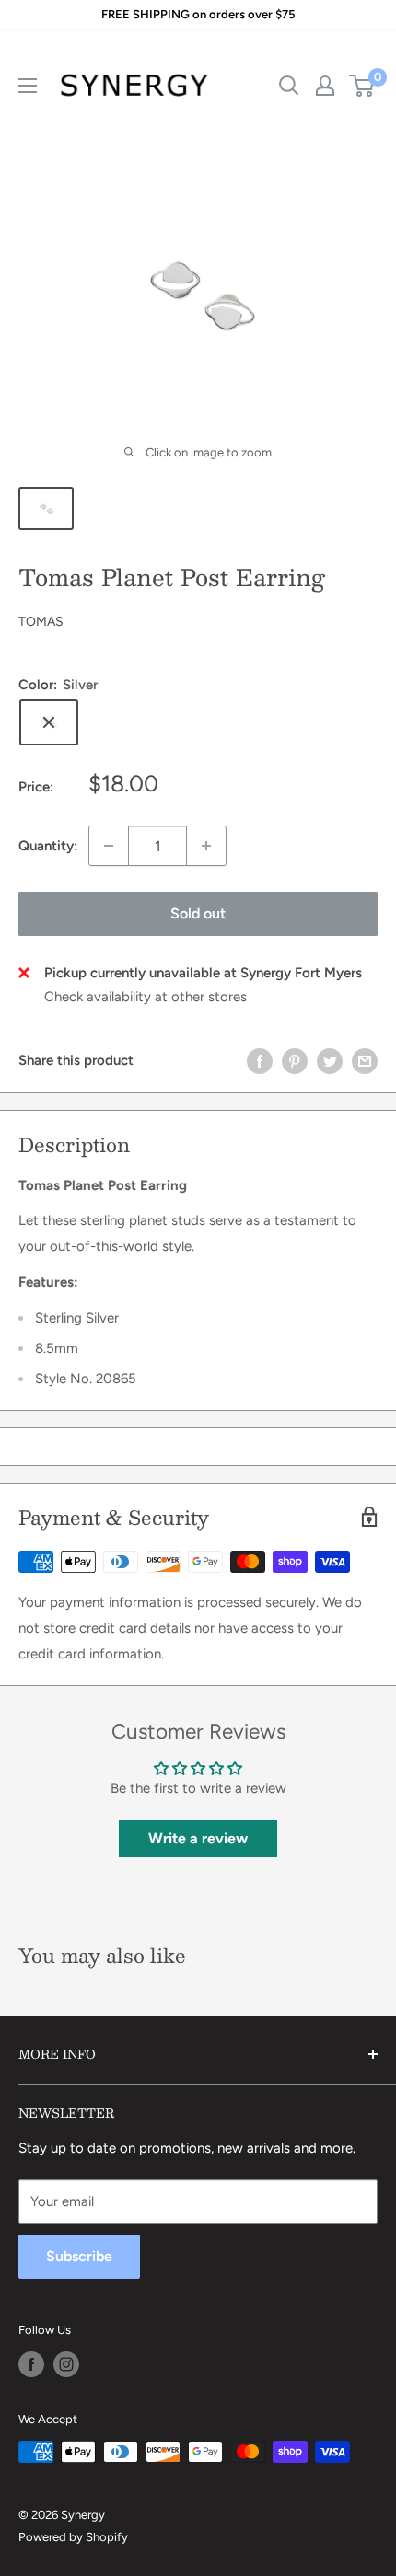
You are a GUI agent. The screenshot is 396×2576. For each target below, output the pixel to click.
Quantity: (48, 846)
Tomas (41, 622)
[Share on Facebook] (260, 1060)
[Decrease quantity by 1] (109, 846)
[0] (362, 86)
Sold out (198, 913)
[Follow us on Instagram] (66, 2364)
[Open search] (289, 86)
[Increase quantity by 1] (206, 846)
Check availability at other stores (146, 997)
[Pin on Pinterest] (295, 1060)
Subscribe (79, 2256)
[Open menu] (28, 86)
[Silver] (49, 722)
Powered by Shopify (73, 2537)
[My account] (325, 86)
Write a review (198, 1838)
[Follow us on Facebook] (31, 2364)
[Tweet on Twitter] (330, 1060)
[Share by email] (365, 1060)
